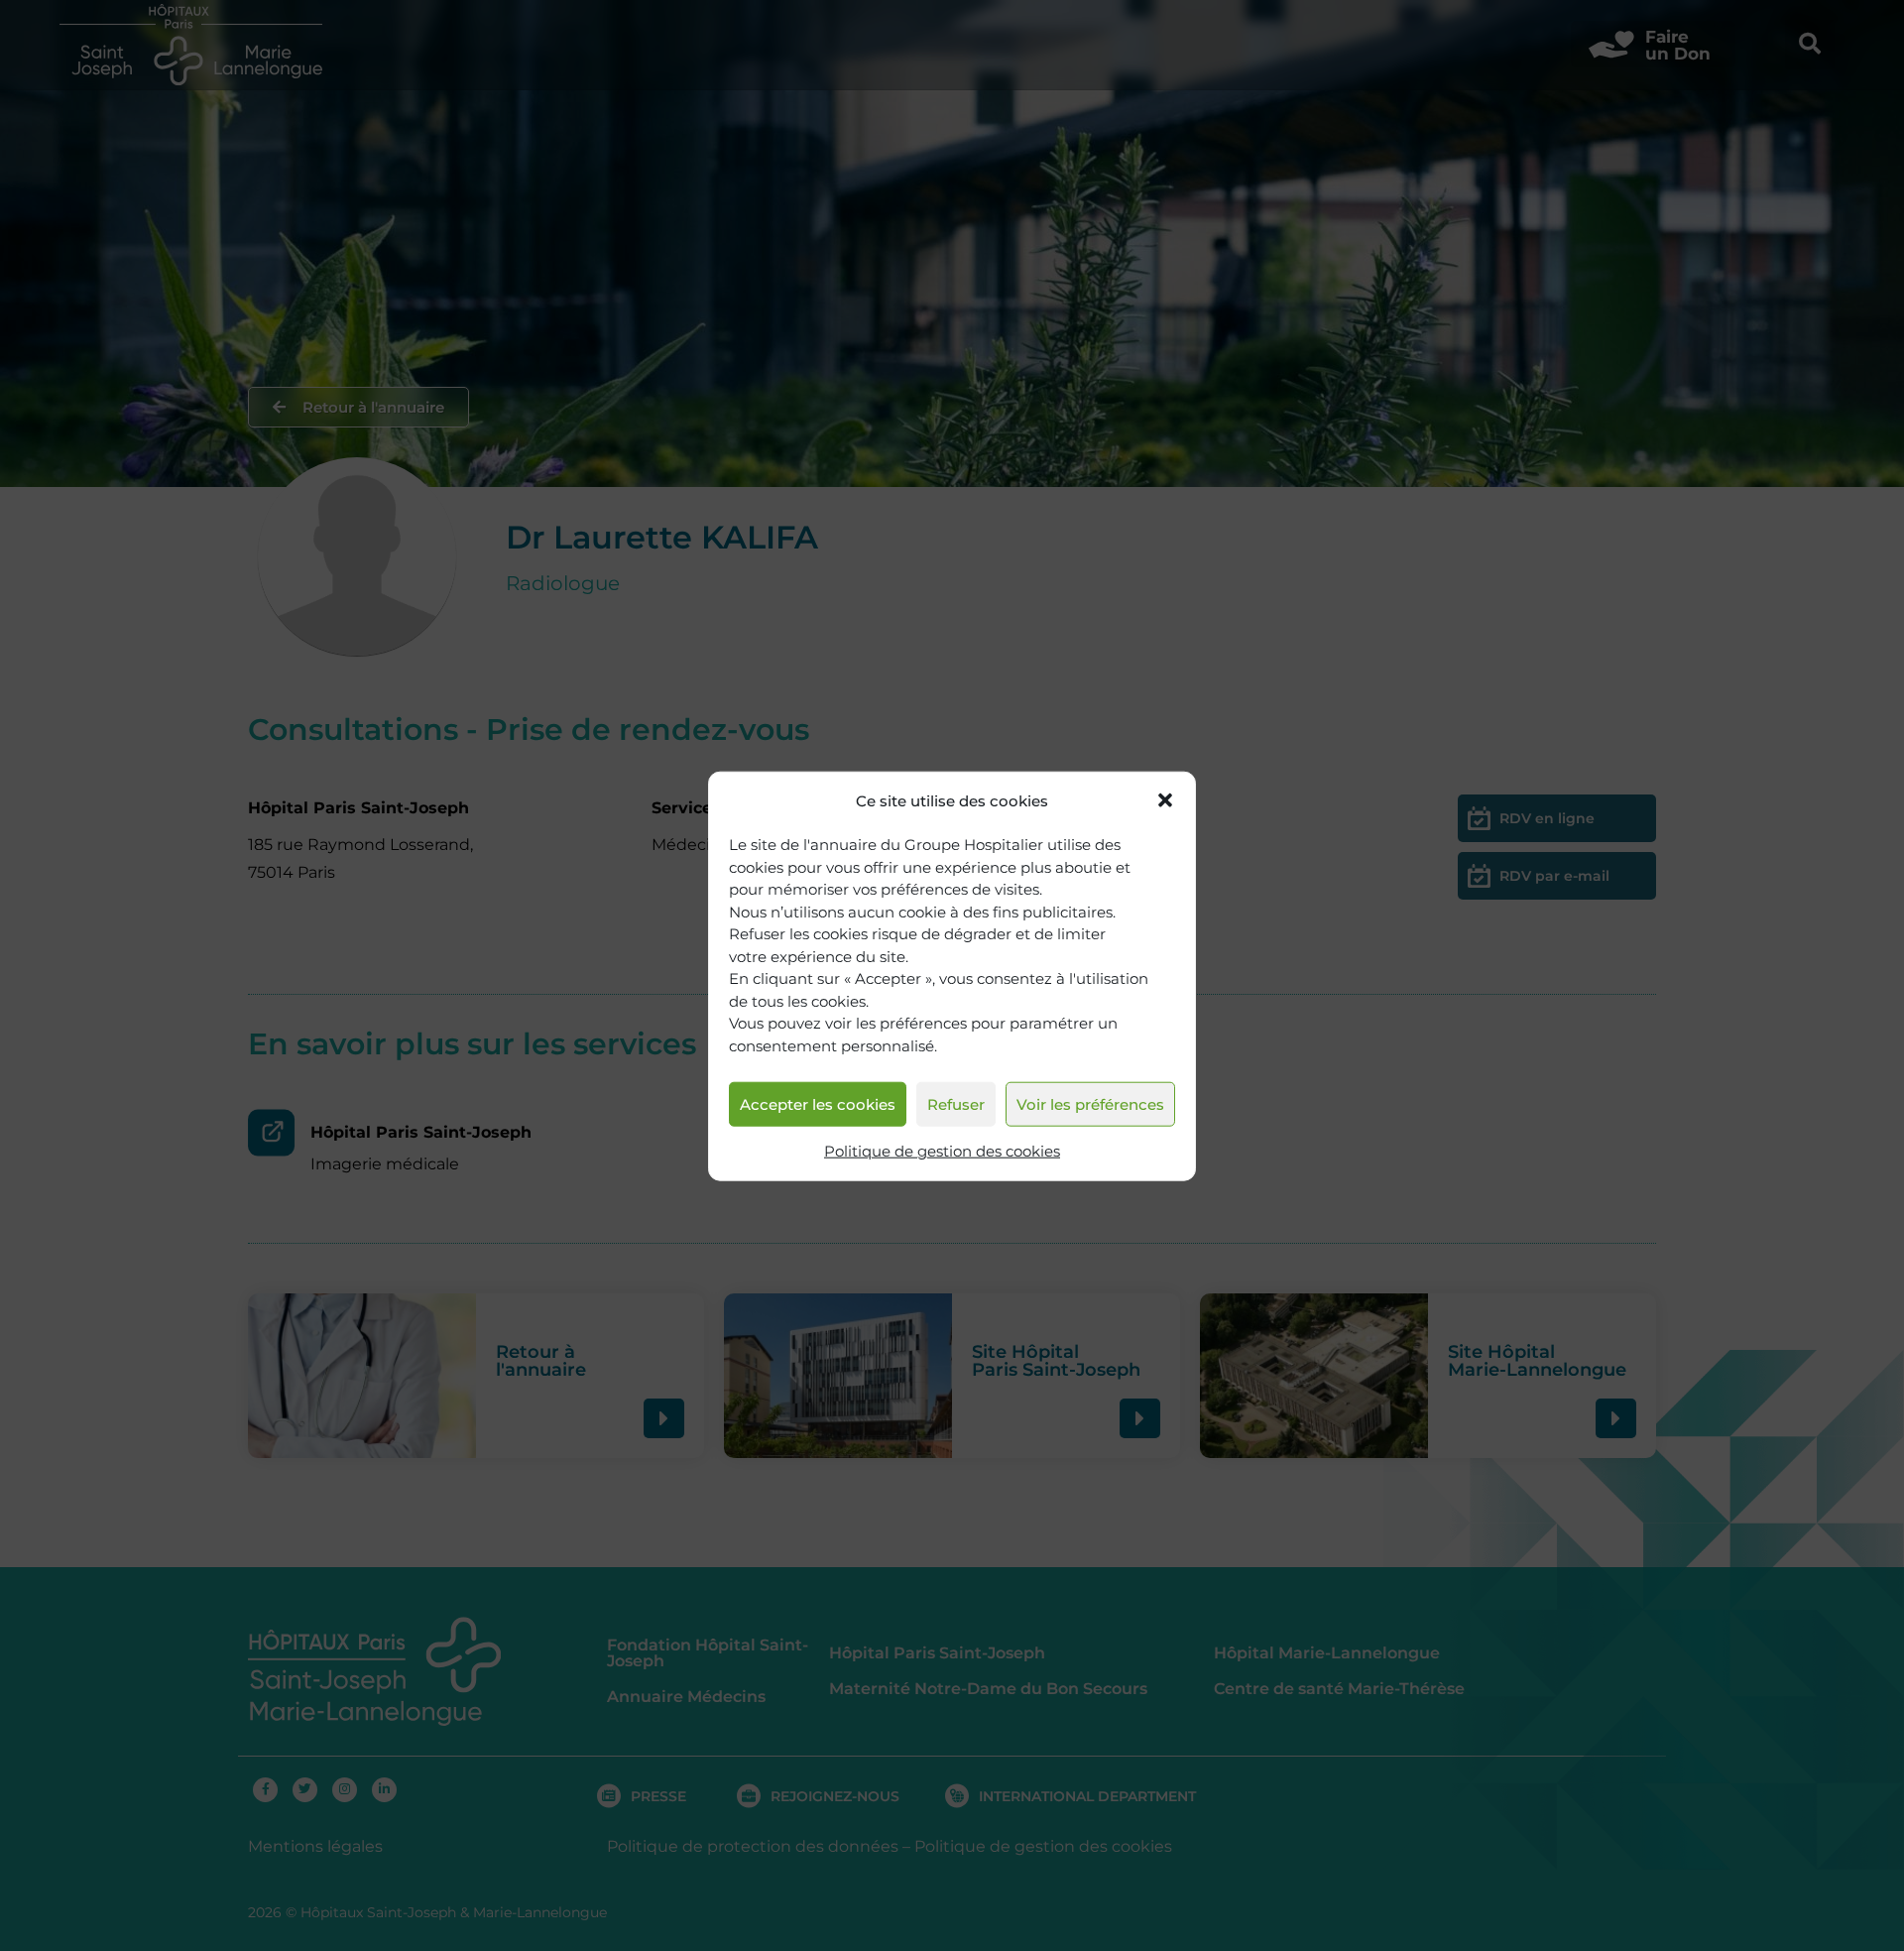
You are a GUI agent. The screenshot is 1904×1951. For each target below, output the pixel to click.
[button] (1165, 800)
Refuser (956, 1103)
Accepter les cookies (818, 1103)
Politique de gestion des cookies (942, 1151)
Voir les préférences (1090, 1103)
